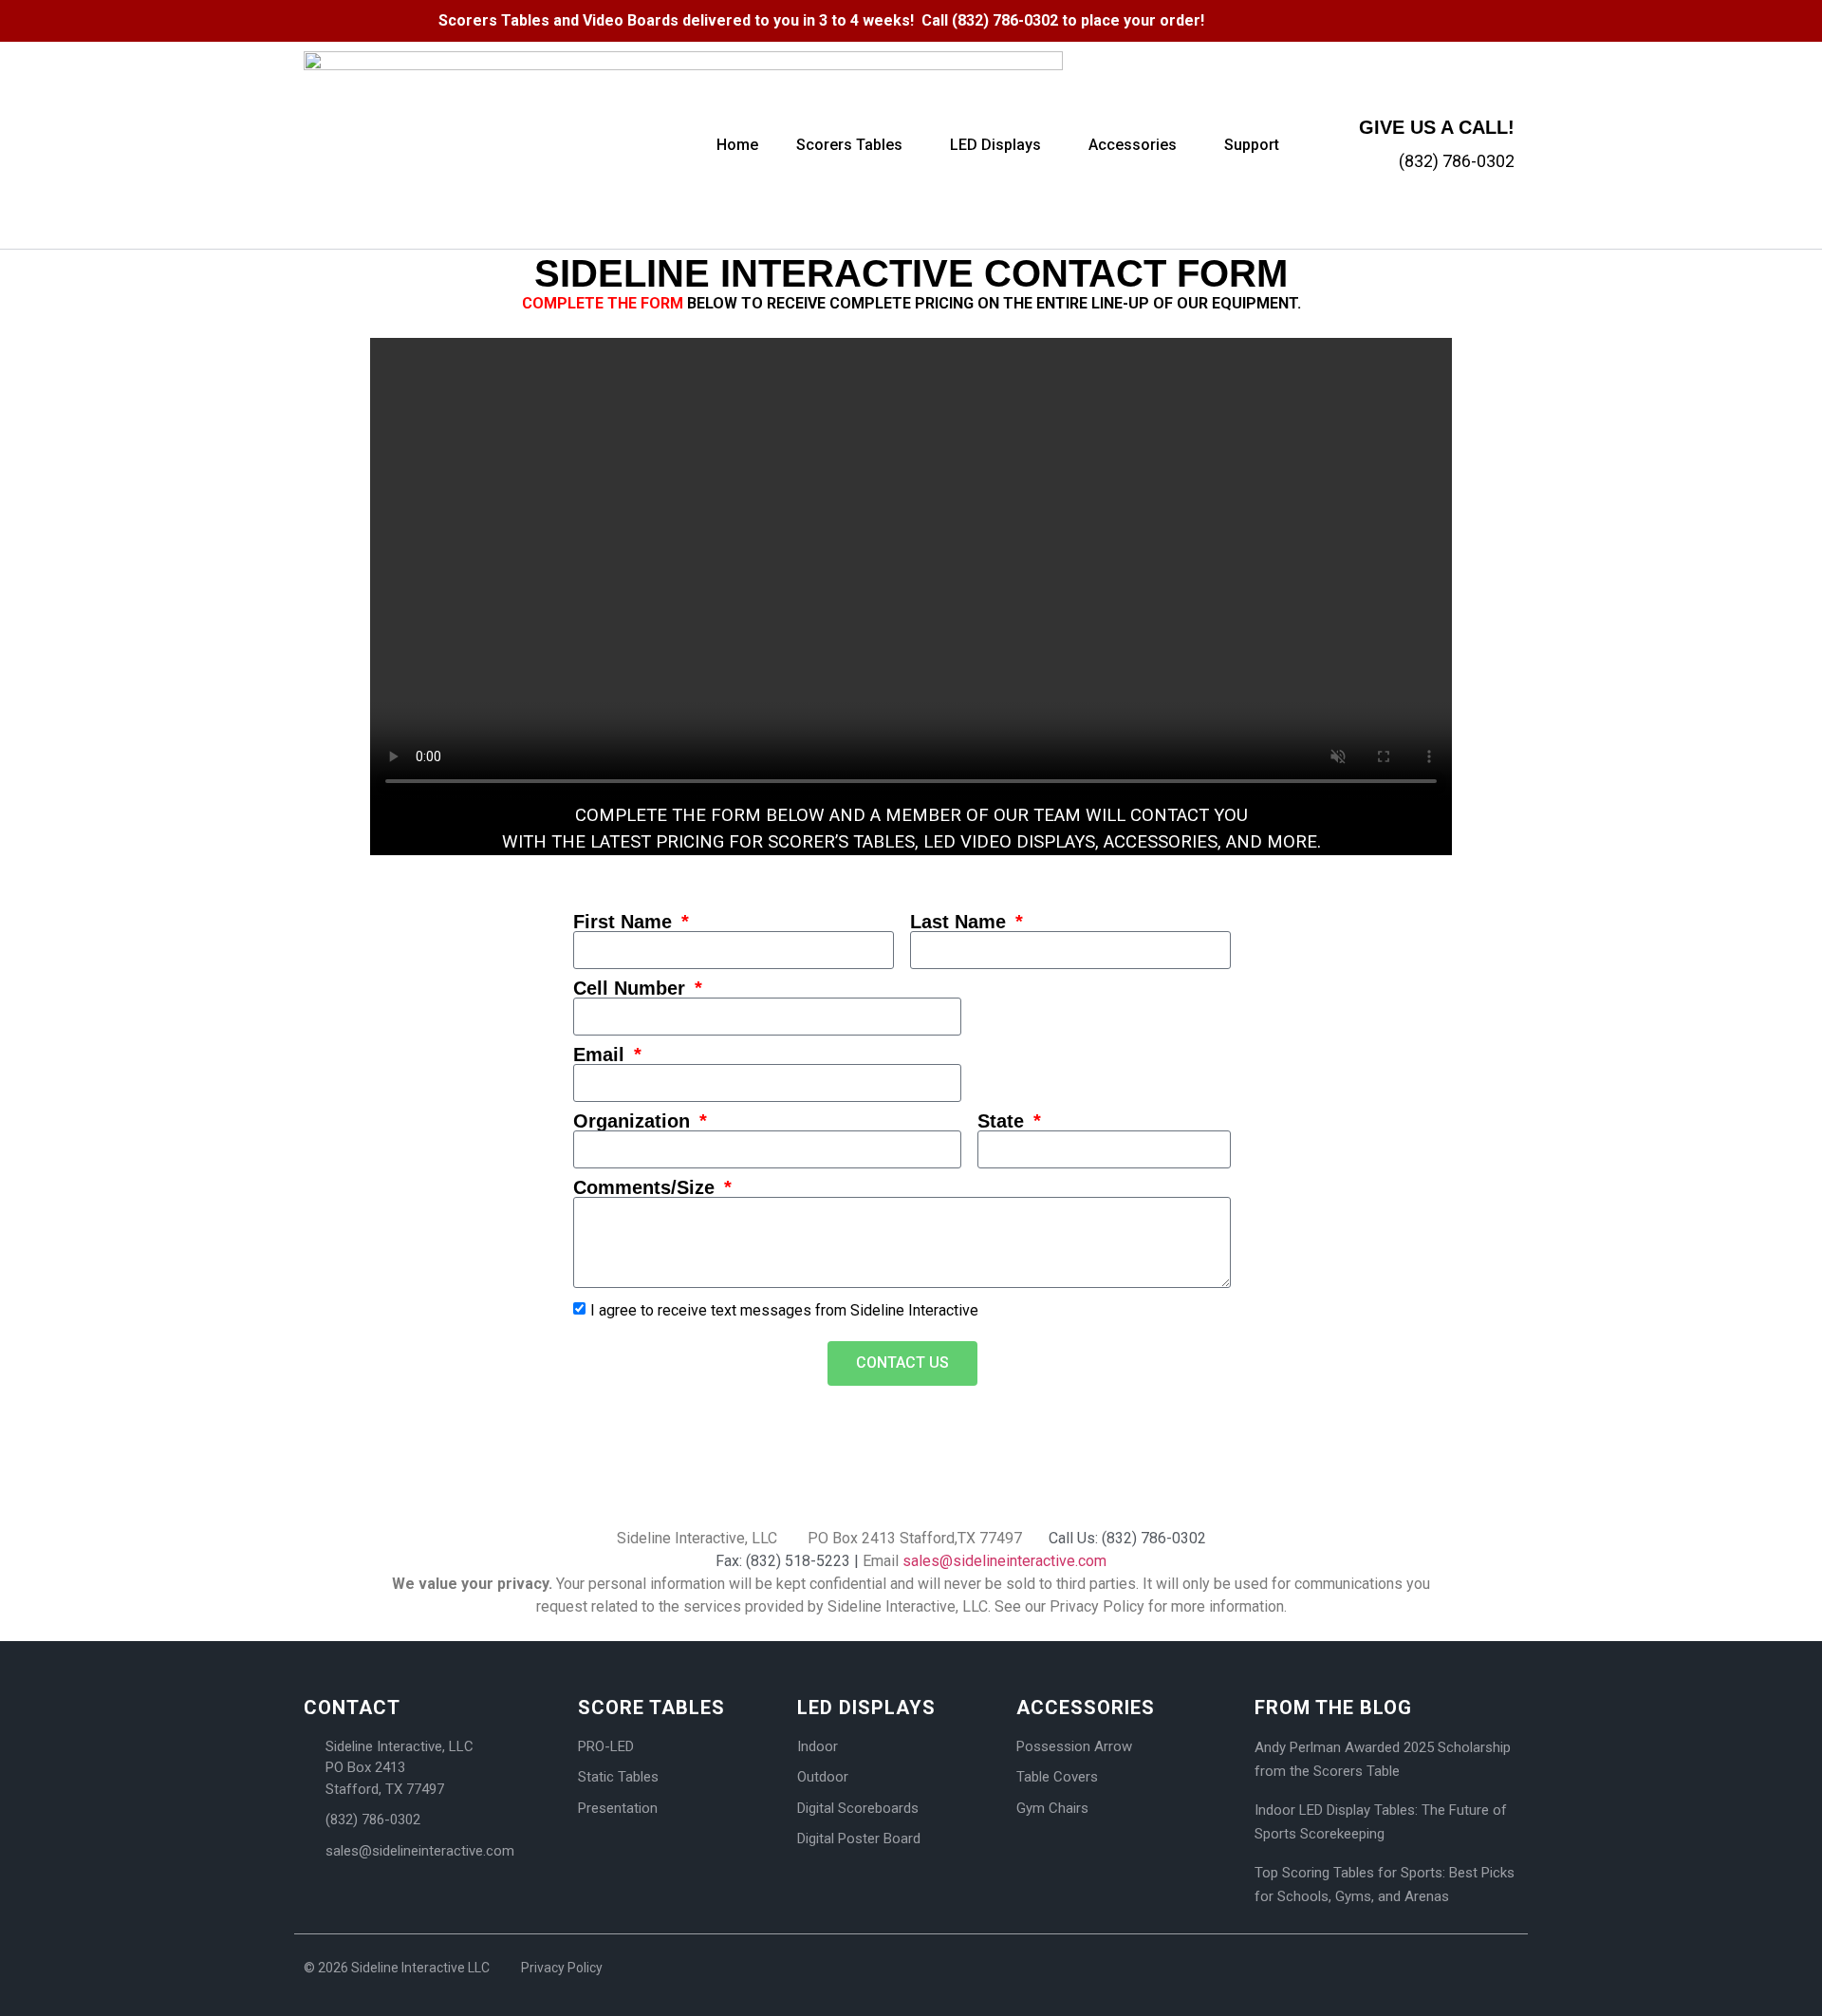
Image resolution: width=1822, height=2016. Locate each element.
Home (737, 145)
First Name (625, 922)
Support (1252, 145)
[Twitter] (1476, 19)
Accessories (1133, 145)
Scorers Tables (849, 145)
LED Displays (995, 145)
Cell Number (632, 988)
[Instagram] (1509, 19)
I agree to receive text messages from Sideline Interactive (784, 1309)
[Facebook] (1442, 19)
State (1004, 1121)
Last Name (961, 922)
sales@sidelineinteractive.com (1004, 1561)
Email (602, 1055)
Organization (634, 1121)
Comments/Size (647, 1187)
